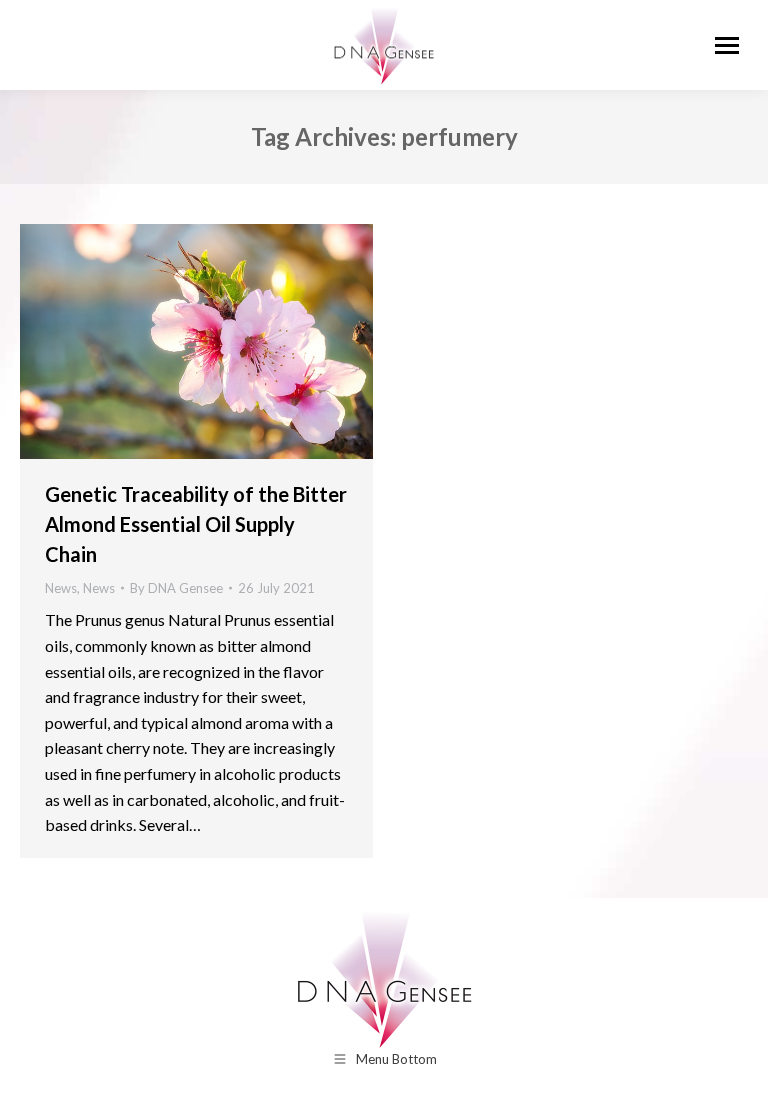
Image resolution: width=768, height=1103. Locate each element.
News (61, 588)
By (176, 588)
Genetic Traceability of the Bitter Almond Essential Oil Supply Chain (196, 524)
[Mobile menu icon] (727, 45)
